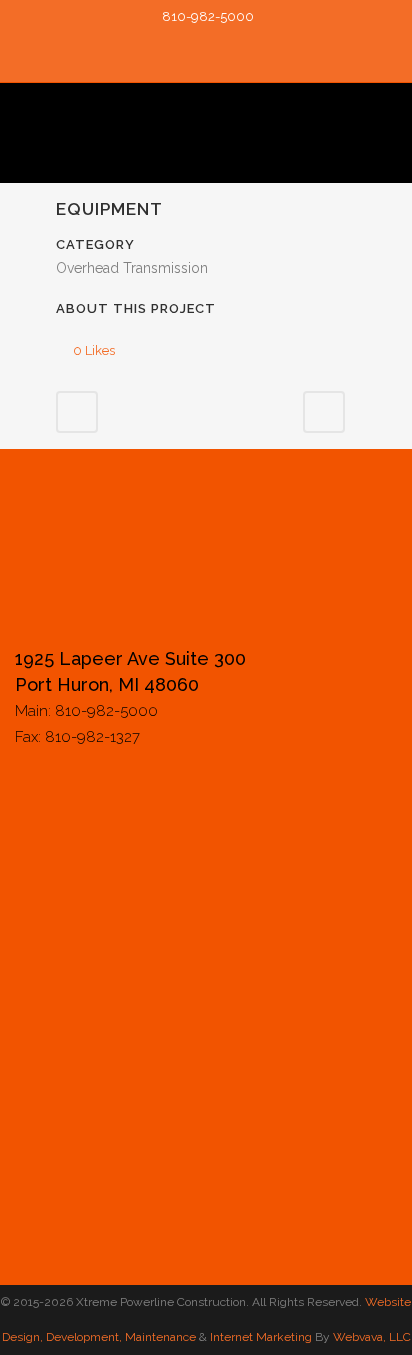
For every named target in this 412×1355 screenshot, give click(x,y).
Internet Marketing (259, 1337)
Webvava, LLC (372, 1337)
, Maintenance (157, 1337)
